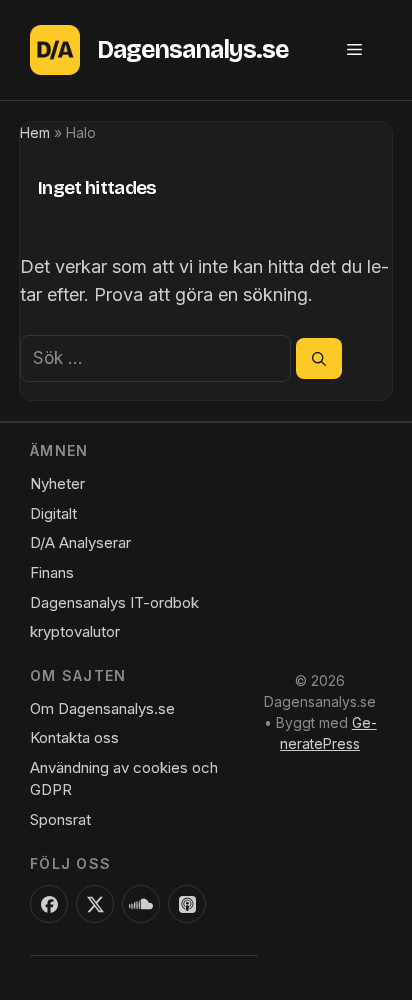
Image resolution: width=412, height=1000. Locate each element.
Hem (35, 132)
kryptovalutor (75, 631)
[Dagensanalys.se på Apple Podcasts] (187, 904)
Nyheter (57, 483)
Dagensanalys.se (192, 50)
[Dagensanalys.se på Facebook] (49, 904)
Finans (52, 572)
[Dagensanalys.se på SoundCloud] (141, 904)
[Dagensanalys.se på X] (95, 904)
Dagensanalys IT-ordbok (114, 602)
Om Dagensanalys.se (102, 708)
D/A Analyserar (80, 542)
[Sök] (319, 358)
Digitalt (53, 513)
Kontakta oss (74, 737)
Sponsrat (60, 819)
